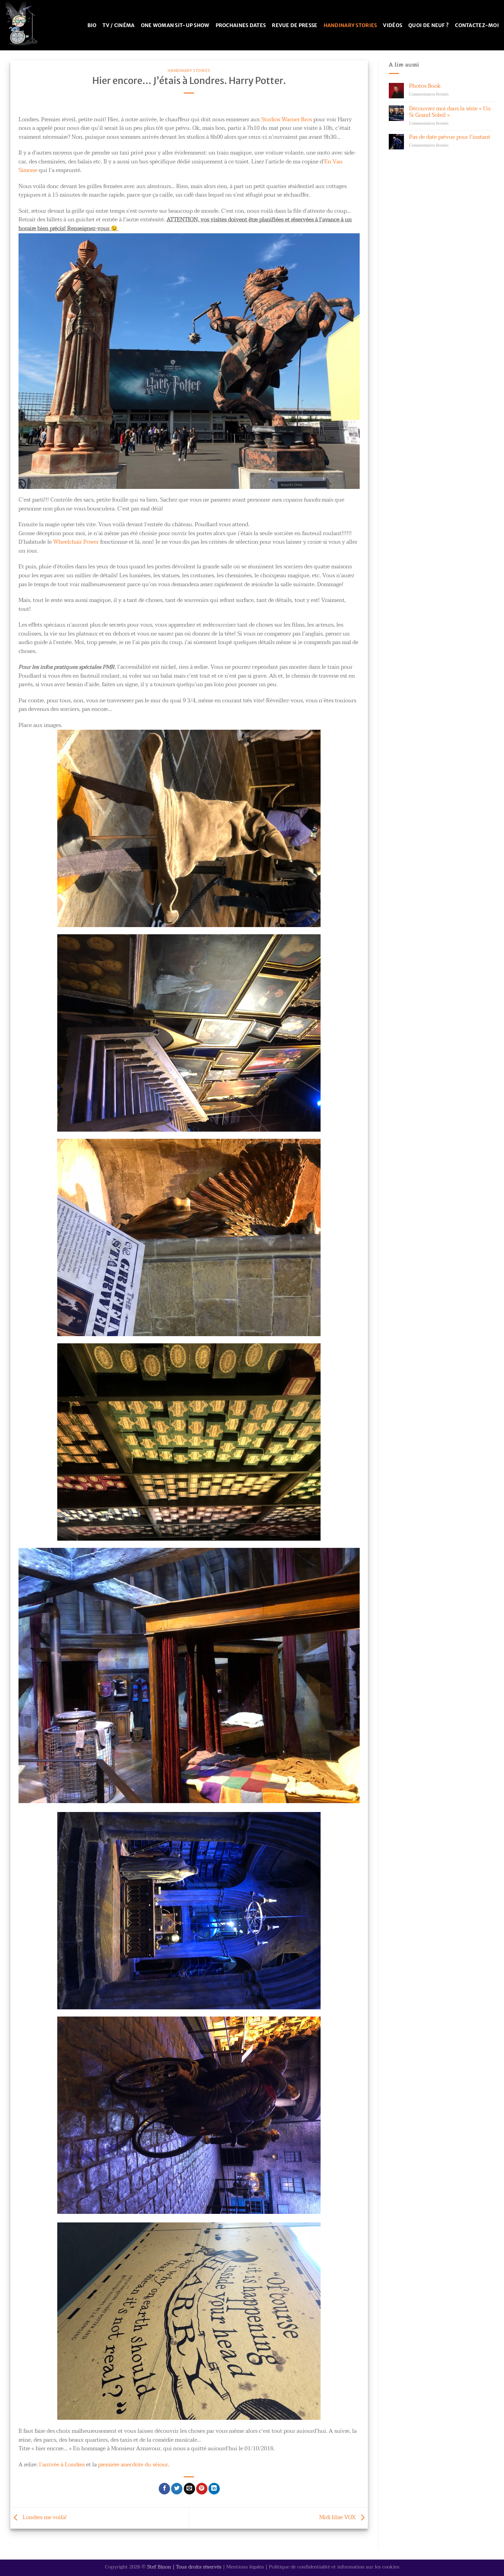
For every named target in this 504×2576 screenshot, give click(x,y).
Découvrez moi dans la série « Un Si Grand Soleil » (450, 112)
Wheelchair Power (76, 542)
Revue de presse (295, 25)
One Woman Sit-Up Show (175, 25)
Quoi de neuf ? (429, 25)
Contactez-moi (477, 25)
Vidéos (393, 25)
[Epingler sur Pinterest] (202, 2489)
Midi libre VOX (338, 2517)
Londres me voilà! (44, 2517)
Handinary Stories (350, 25)
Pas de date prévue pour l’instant (450, 137)
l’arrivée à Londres (62, 2465)
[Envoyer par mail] (189, 2489)
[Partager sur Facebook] (164, 2489)
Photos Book (425, 86)
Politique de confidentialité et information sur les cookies (334, 2567)
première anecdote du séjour (133, 2465)
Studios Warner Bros (287, 120)
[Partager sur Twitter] (177, 2489)
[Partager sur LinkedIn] (214, 2489)
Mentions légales (245, 2567)
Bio (92, 25)
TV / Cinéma (118, 25)
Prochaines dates (241, 25)
